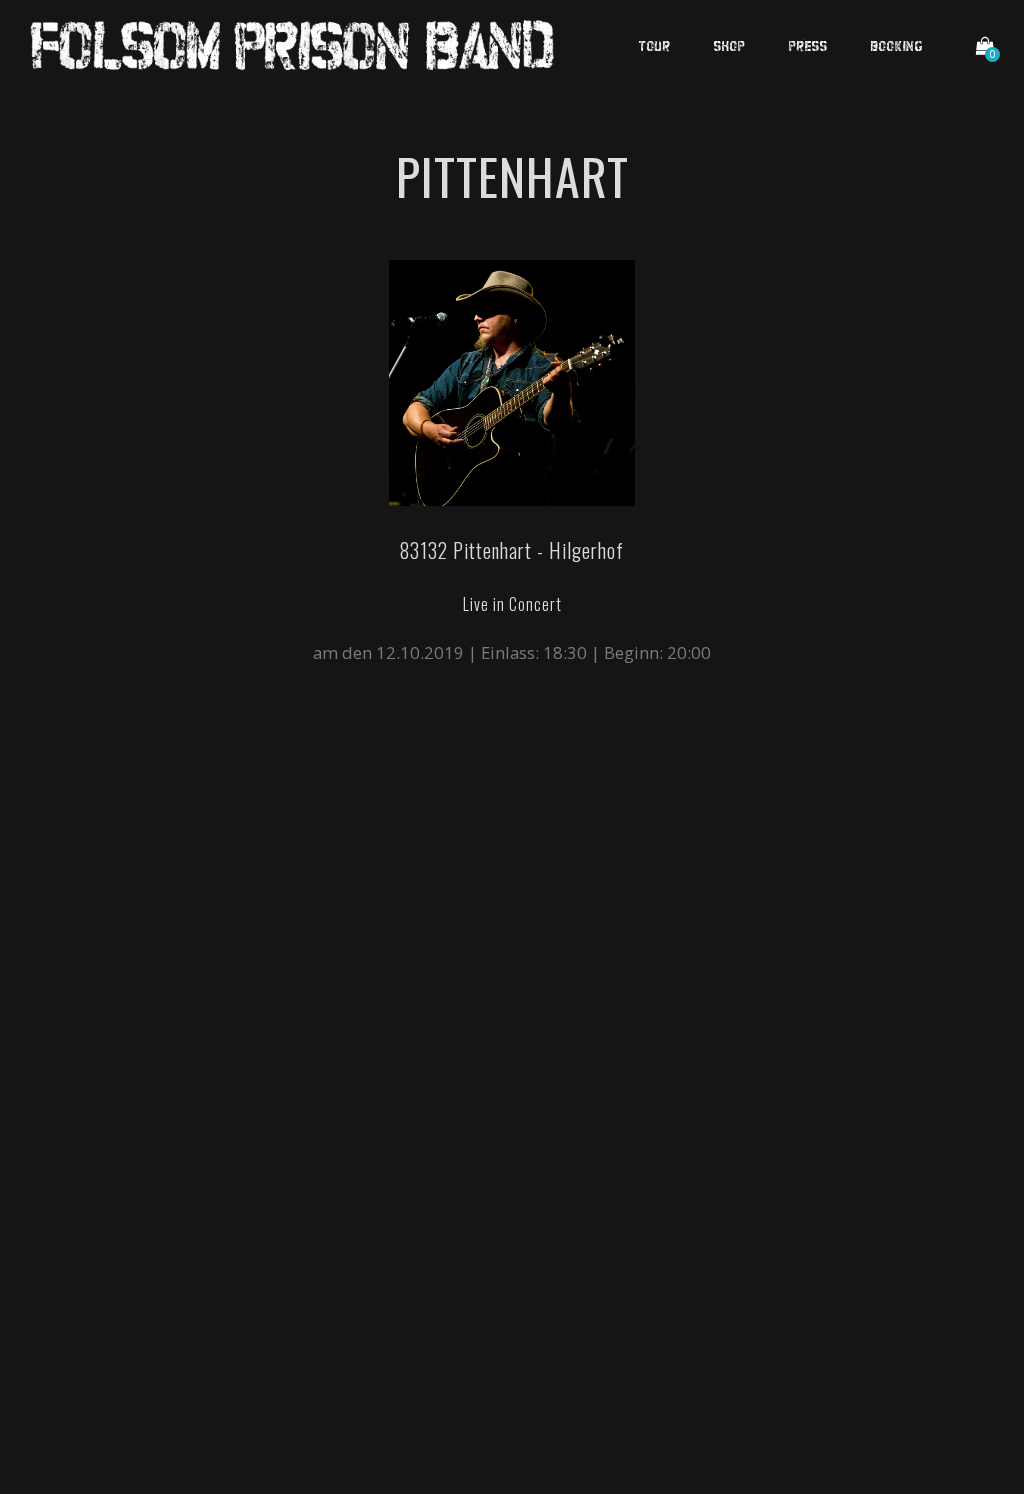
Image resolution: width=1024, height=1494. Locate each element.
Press (808, 45)
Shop (730, 45)
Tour (655, 45)
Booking (897, 45)
